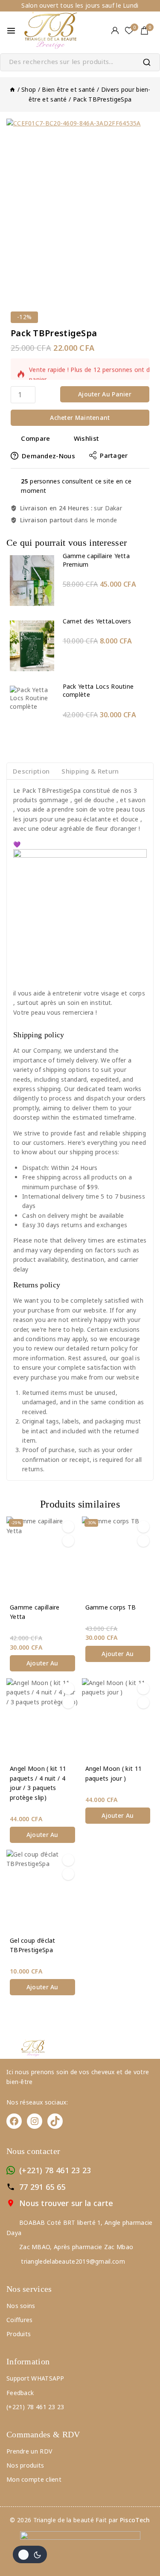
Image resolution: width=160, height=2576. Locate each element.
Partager (114, 455)
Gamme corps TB (111, 1607)
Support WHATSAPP (35, 2378)
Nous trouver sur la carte (66, 2203)
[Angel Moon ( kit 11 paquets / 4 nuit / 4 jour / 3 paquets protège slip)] (42, 1719)
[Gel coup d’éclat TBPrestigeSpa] (42, 1891)
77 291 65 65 (42, 2187)
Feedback (20, 2393)
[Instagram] (35, 2121)
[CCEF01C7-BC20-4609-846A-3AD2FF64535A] (80, 203)
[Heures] (12, 89)
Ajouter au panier (105, 394)
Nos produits (25, 2465)
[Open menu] (11, 31)
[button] (42, 1663)
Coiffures (20, 2320)
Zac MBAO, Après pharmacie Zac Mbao (76, 2247)
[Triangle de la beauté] (53, 31)
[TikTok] (55, 2121)
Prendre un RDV (29, 2451)
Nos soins (21, 2306)
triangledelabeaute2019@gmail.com (72, 2261)
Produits (19, 2334)
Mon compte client (34, 2479)
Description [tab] (31, 771)
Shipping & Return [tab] (90, 771)
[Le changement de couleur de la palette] (30, 2554)
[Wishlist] (68, 1527)
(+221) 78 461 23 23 (55, 2170)
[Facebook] (14, 2121)
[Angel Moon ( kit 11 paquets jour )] (118, 1719)
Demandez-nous (48, 456)
